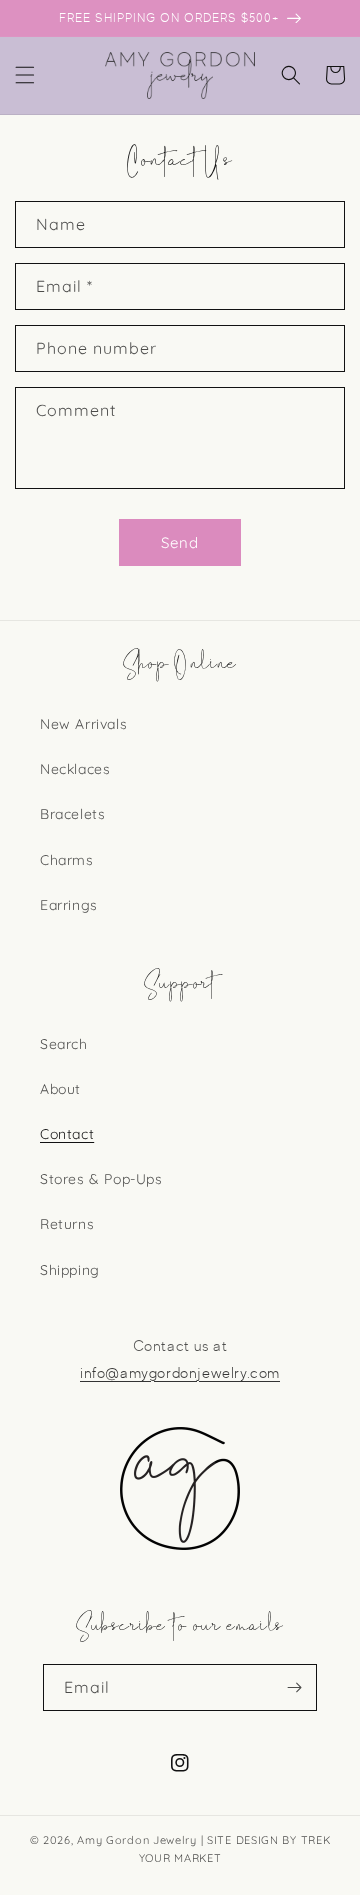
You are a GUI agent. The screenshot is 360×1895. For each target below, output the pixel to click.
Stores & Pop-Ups (101, 1179)
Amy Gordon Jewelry (137, 1840)
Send (180, 542)
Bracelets (72, 814)
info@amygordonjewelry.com (180, 1373)
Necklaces (75, 769)
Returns (67, 1224)
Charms (67, 860)
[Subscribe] (294, 1687)
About (60, 1089)
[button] (25, 75)
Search (64, 1044)
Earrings (69, 905)
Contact (67, 1134)
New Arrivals (83, 724)
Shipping (70, 1270)
